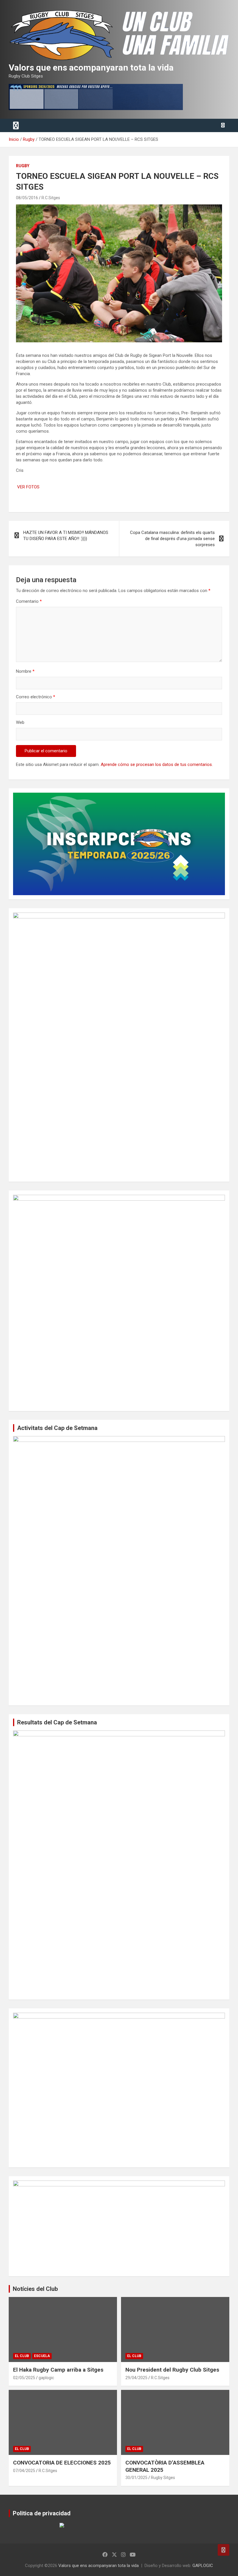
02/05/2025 (24, 2378)
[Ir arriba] (223, 2550)
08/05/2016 (27, 198)
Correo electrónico (36, 697)
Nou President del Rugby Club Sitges (172, 2370)
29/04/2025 (136, 2378)
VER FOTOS (28, 487)
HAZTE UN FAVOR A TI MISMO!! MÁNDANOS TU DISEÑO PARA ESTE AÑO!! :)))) (66, 536)
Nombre (25, 671)
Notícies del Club (35, 2289)
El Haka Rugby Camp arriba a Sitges (58, 2370)
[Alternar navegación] (16, 125)
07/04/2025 (24, 2471)
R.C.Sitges (51, 198)
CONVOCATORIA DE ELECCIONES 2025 (62, 2463)
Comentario (29, 601)
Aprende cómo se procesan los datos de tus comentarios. (157, 764)
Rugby (23, 166)
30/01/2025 (136, 2478)
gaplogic (46, 2378)
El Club (22, 2356)
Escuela (42, 2356)
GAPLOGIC (203, 2566)
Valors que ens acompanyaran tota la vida (91, 68)
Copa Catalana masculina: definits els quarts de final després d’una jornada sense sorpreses (172, 539)
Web (20, 722)
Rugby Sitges (163, 2478)
